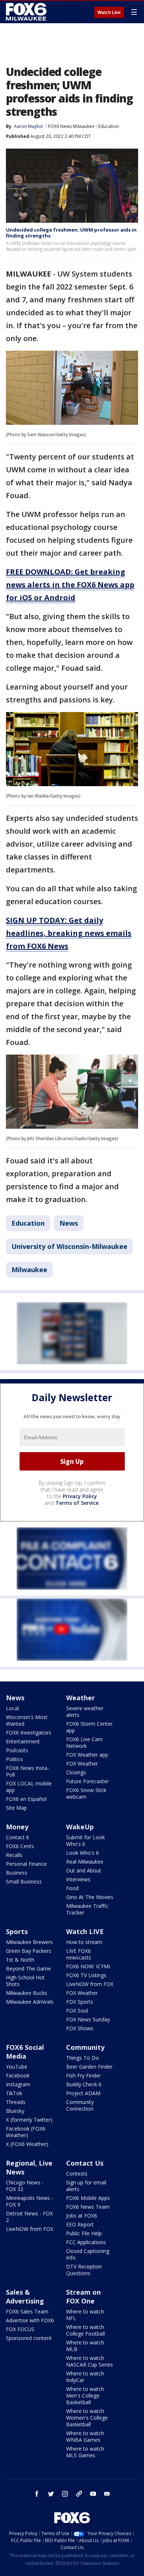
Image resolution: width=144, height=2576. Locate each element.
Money (17, 1827)
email (107, 2494)
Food (72, 1888)
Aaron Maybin (29, 126)
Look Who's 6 (83, 1853)
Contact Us (85, 2163)
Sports (17, 1931)
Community (85, 2047)
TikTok (14, 2093)
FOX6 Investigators (29, 1733)
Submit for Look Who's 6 (85, 1841)
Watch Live (109, 13)
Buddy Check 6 (84, 2084)
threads (79, 2494)
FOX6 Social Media (25, 2052)
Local (12, 1708)
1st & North (20, 1960)
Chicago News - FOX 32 (25, 2186)
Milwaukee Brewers (29, 1942)
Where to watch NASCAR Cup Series (90, 2361)
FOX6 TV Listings (86, 1975)
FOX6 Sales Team (27, 2311)
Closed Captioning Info (88, 2254)
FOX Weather (82, 1763)
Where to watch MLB (85, 2346)
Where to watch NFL (85, 2315)
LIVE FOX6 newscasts (79, 1954)
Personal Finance (26, 1864)
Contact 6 (18, 1837)
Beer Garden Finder (89, 2067)
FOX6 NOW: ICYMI (88, 1966)
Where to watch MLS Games (85, 2452)
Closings (76, 1772)
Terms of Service (77, 1503)
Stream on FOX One (83, 2296)
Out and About (84, 1870)
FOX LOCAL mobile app (29, 1787)
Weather (80, 1698)
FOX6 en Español (26, 1799)
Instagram (18, 2084)
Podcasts (17, 1750)
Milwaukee (29, 1270)
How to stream (84, 1942)
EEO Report (80, 2224)
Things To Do (83, 2058)
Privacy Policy (80, 1496)
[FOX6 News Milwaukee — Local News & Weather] (27, 12)
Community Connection (80, 2105)
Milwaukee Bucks (27, 1993)
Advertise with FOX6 (30, 2320)
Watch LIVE (85, 1931)
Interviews (78, 1879)
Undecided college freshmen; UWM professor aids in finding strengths (71, 233)
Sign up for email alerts (86, 2186)
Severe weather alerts (85, 1711)
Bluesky (15, 2111)
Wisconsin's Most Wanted (27, 1720)
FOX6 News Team (88, 2207)
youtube (93, 2494)
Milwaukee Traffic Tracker (87, 1909)
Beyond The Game (28, 1969)
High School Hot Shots (25, 1981)
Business (17, 1873)
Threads (16, 2102)
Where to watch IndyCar (85, 2377)
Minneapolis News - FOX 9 (30, 2201)
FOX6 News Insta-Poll (28, 1771)
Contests (77, 2174)
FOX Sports (80, 2002)
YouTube (17, 2067)
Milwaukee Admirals (30, 2002)
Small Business (24, 1881)
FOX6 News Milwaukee (71, 126)
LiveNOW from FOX (90, 1984)
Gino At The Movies (90, 1897)
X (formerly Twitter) (29, 2120)
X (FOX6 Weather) (27, 2144)
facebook (37, 2494)
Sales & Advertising (25, 2296)
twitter (51, 2494)
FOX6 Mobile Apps (88, 2198)
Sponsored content (29, 2338)
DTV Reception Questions (84, 2270)
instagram (65, 2494)
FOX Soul (77, 2011)
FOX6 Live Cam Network (84, 1742)
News (69, 1223)
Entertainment (23, 1741)
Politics (14, 1759)
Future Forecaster (88, 1781)
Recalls (14, 1855)
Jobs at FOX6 (82, 2216)
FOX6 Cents (20, 1846)
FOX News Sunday (88, 2019)
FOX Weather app (87, 1755)
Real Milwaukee (85, 1862)
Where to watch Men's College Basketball (85, 2396)
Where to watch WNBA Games (85, 2436)
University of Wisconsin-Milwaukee (69, 1246)
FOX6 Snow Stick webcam (86, 1793)
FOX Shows (80, 2028)
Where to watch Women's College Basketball (87, 2418)
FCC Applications (86, 2242)
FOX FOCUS (20, 2329)
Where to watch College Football (85, 2330)
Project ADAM (83, 2093)
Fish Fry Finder (83, 2075)
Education (109, 126)
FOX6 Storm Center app (89, 1727)
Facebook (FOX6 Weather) (26, 2132)
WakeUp (80, 1827)
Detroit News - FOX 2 (29, 2217)
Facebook (18, 2075)
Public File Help (84, 2233)
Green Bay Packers (29, 1951)
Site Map (16, 1808)
